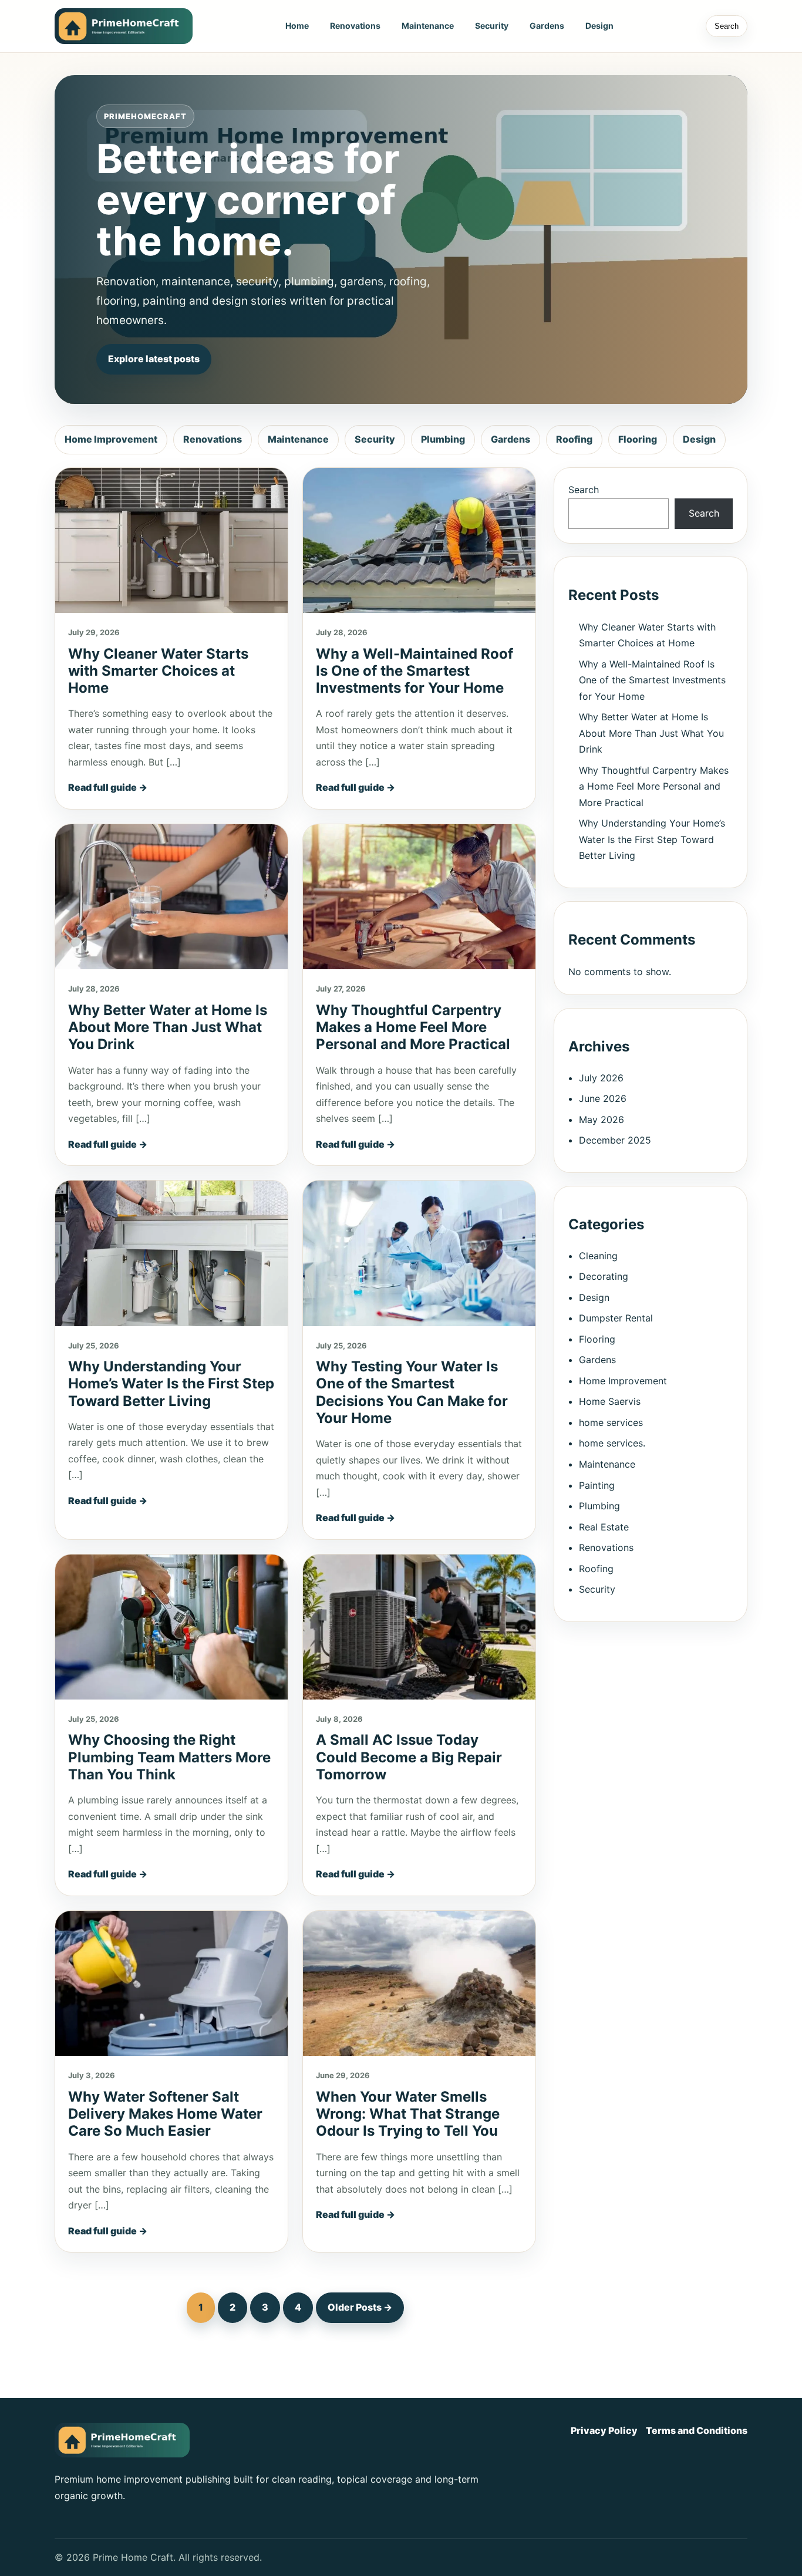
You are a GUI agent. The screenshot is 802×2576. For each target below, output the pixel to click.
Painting (597, 1485)
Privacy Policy (604, 2430)
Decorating (604, 1276)
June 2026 (603, 1098)
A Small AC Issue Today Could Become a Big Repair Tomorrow (409, 1757)
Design (599, 26)
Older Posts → (360, 2307)
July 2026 (601, 1077)
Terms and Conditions (697, 2430)
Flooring (638, 439)
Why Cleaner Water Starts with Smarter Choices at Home (158, 671)
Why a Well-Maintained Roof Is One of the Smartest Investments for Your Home (415, 671)
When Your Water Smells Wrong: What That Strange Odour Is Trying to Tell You (408, 2114)
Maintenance (428, 26)
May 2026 (601, 1119)
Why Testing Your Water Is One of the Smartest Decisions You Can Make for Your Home (412, 1392)
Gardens (547, 26)
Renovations (355, 26)
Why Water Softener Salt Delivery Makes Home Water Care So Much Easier (165, 2114)
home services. (612, 1443)
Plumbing (443, 439)
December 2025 (615, 1140)
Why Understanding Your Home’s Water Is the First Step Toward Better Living (171, 1384)
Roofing (574, 439)
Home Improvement (111, 439)
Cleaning (598, 1255)
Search (727, 26)
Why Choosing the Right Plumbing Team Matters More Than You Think (169, 1757)
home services (611, 1422)
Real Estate (604, 1526)
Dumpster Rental (616, 1318)
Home (297, 26)
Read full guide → (108, 787)
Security (492, 26)
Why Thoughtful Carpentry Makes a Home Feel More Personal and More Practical (413, 1027)
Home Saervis (610, 1401)
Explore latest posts (154, 359)
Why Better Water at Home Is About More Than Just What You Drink (168, 1027)
